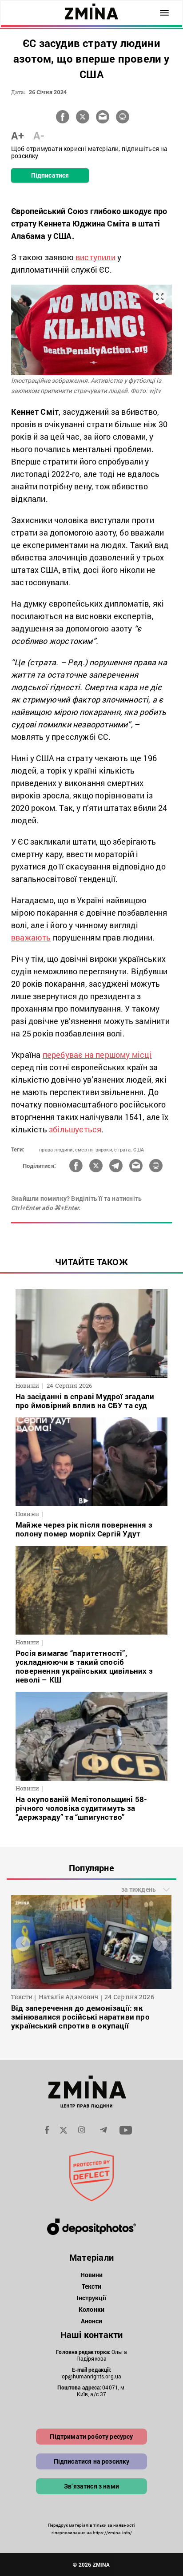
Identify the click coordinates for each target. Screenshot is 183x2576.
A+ (18, 135)
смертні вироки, (94, 1149)
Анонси (92, 2321)
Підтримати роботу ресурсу (91, 2436)
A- (39, 135)
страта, (123, 1149)
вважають (31, 937)
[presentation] (23, 1943)
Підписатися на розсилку (92, 2461)
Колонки (91, 2309)
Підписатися (50, 175)
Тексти (92, 2286)
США (139, 1149)
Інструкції (91, 2298)
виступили (95, 257)
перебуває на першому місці (97, 1055)
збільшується (75, 1129)
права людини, (56, 1149)
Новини (92, 2275)
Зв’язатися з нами (91, 2486)
